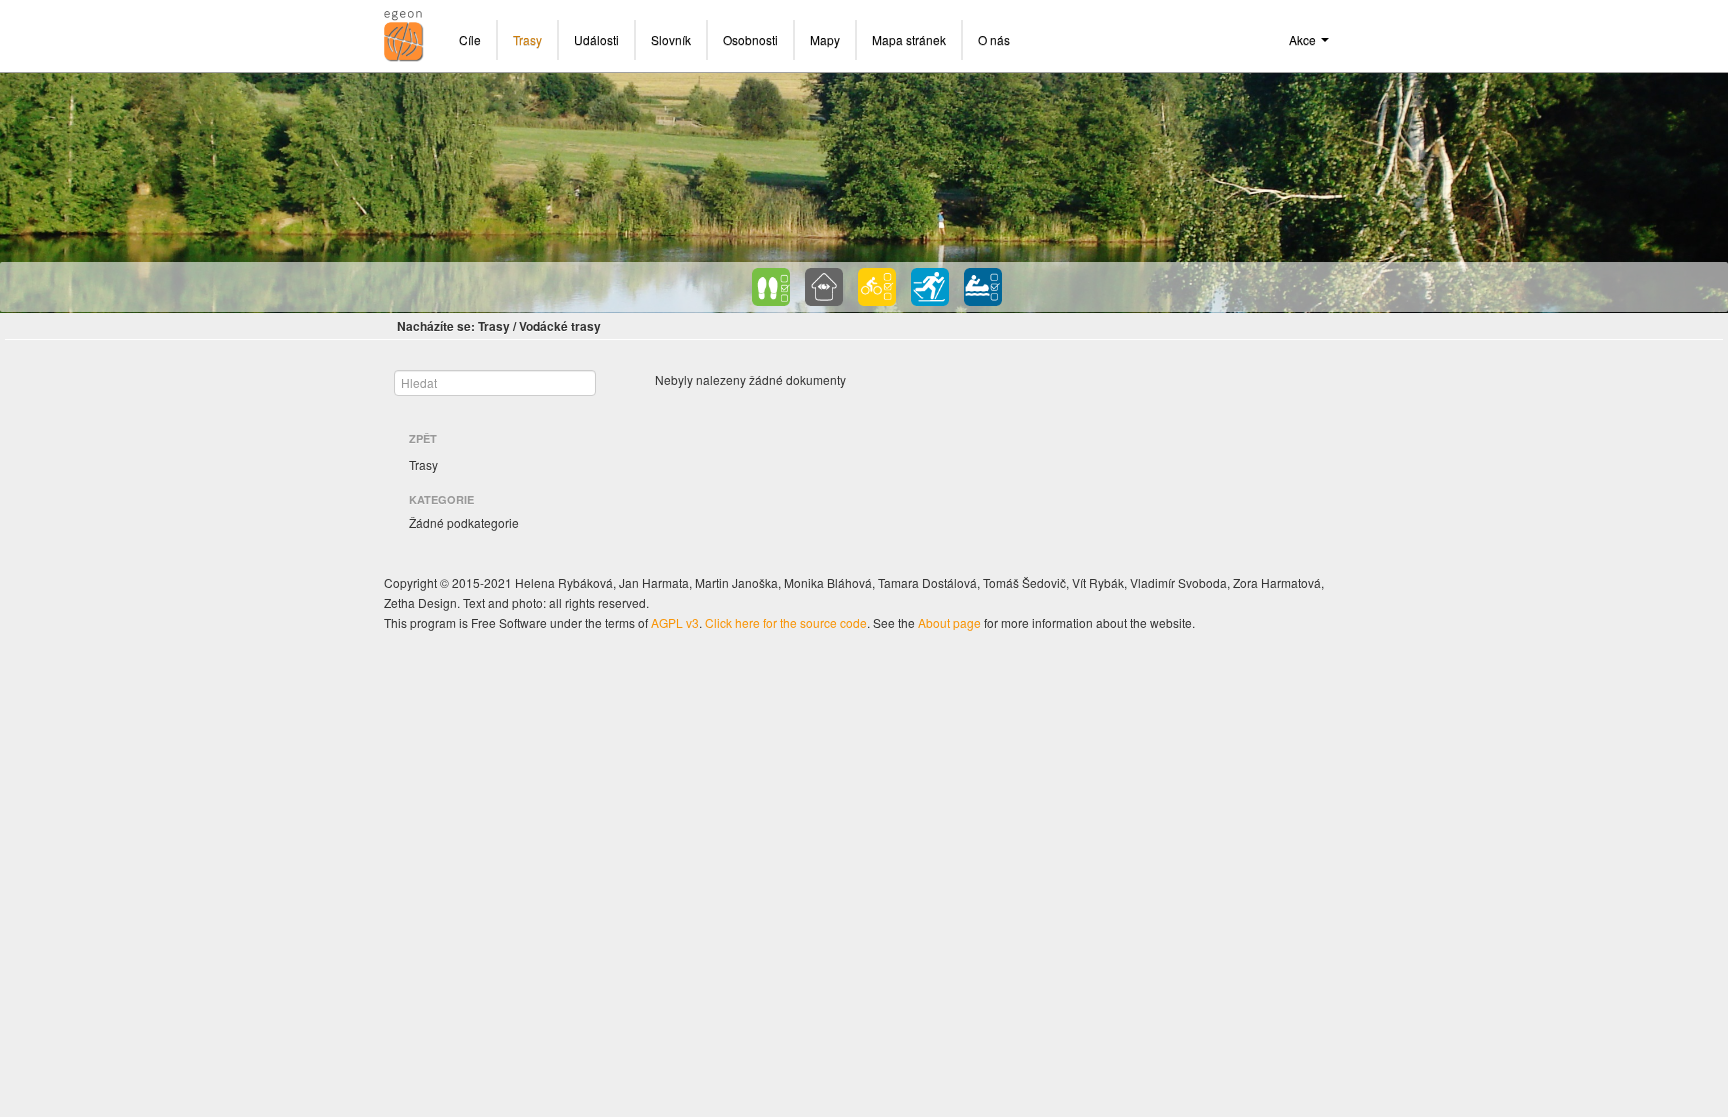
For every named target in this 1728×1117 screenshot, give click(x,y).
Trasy (527, 39)
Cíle (470, 39)
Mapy (825, 39)
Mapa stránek (909, 39)
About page (949, 622)
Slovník (671, 39)
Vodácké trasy (560, 326)
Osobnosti (750, 39)
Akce (1304, 39)
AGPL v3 (675, 622)
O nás (994, 39)
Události (596, 39)
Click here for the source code (786, 622)
